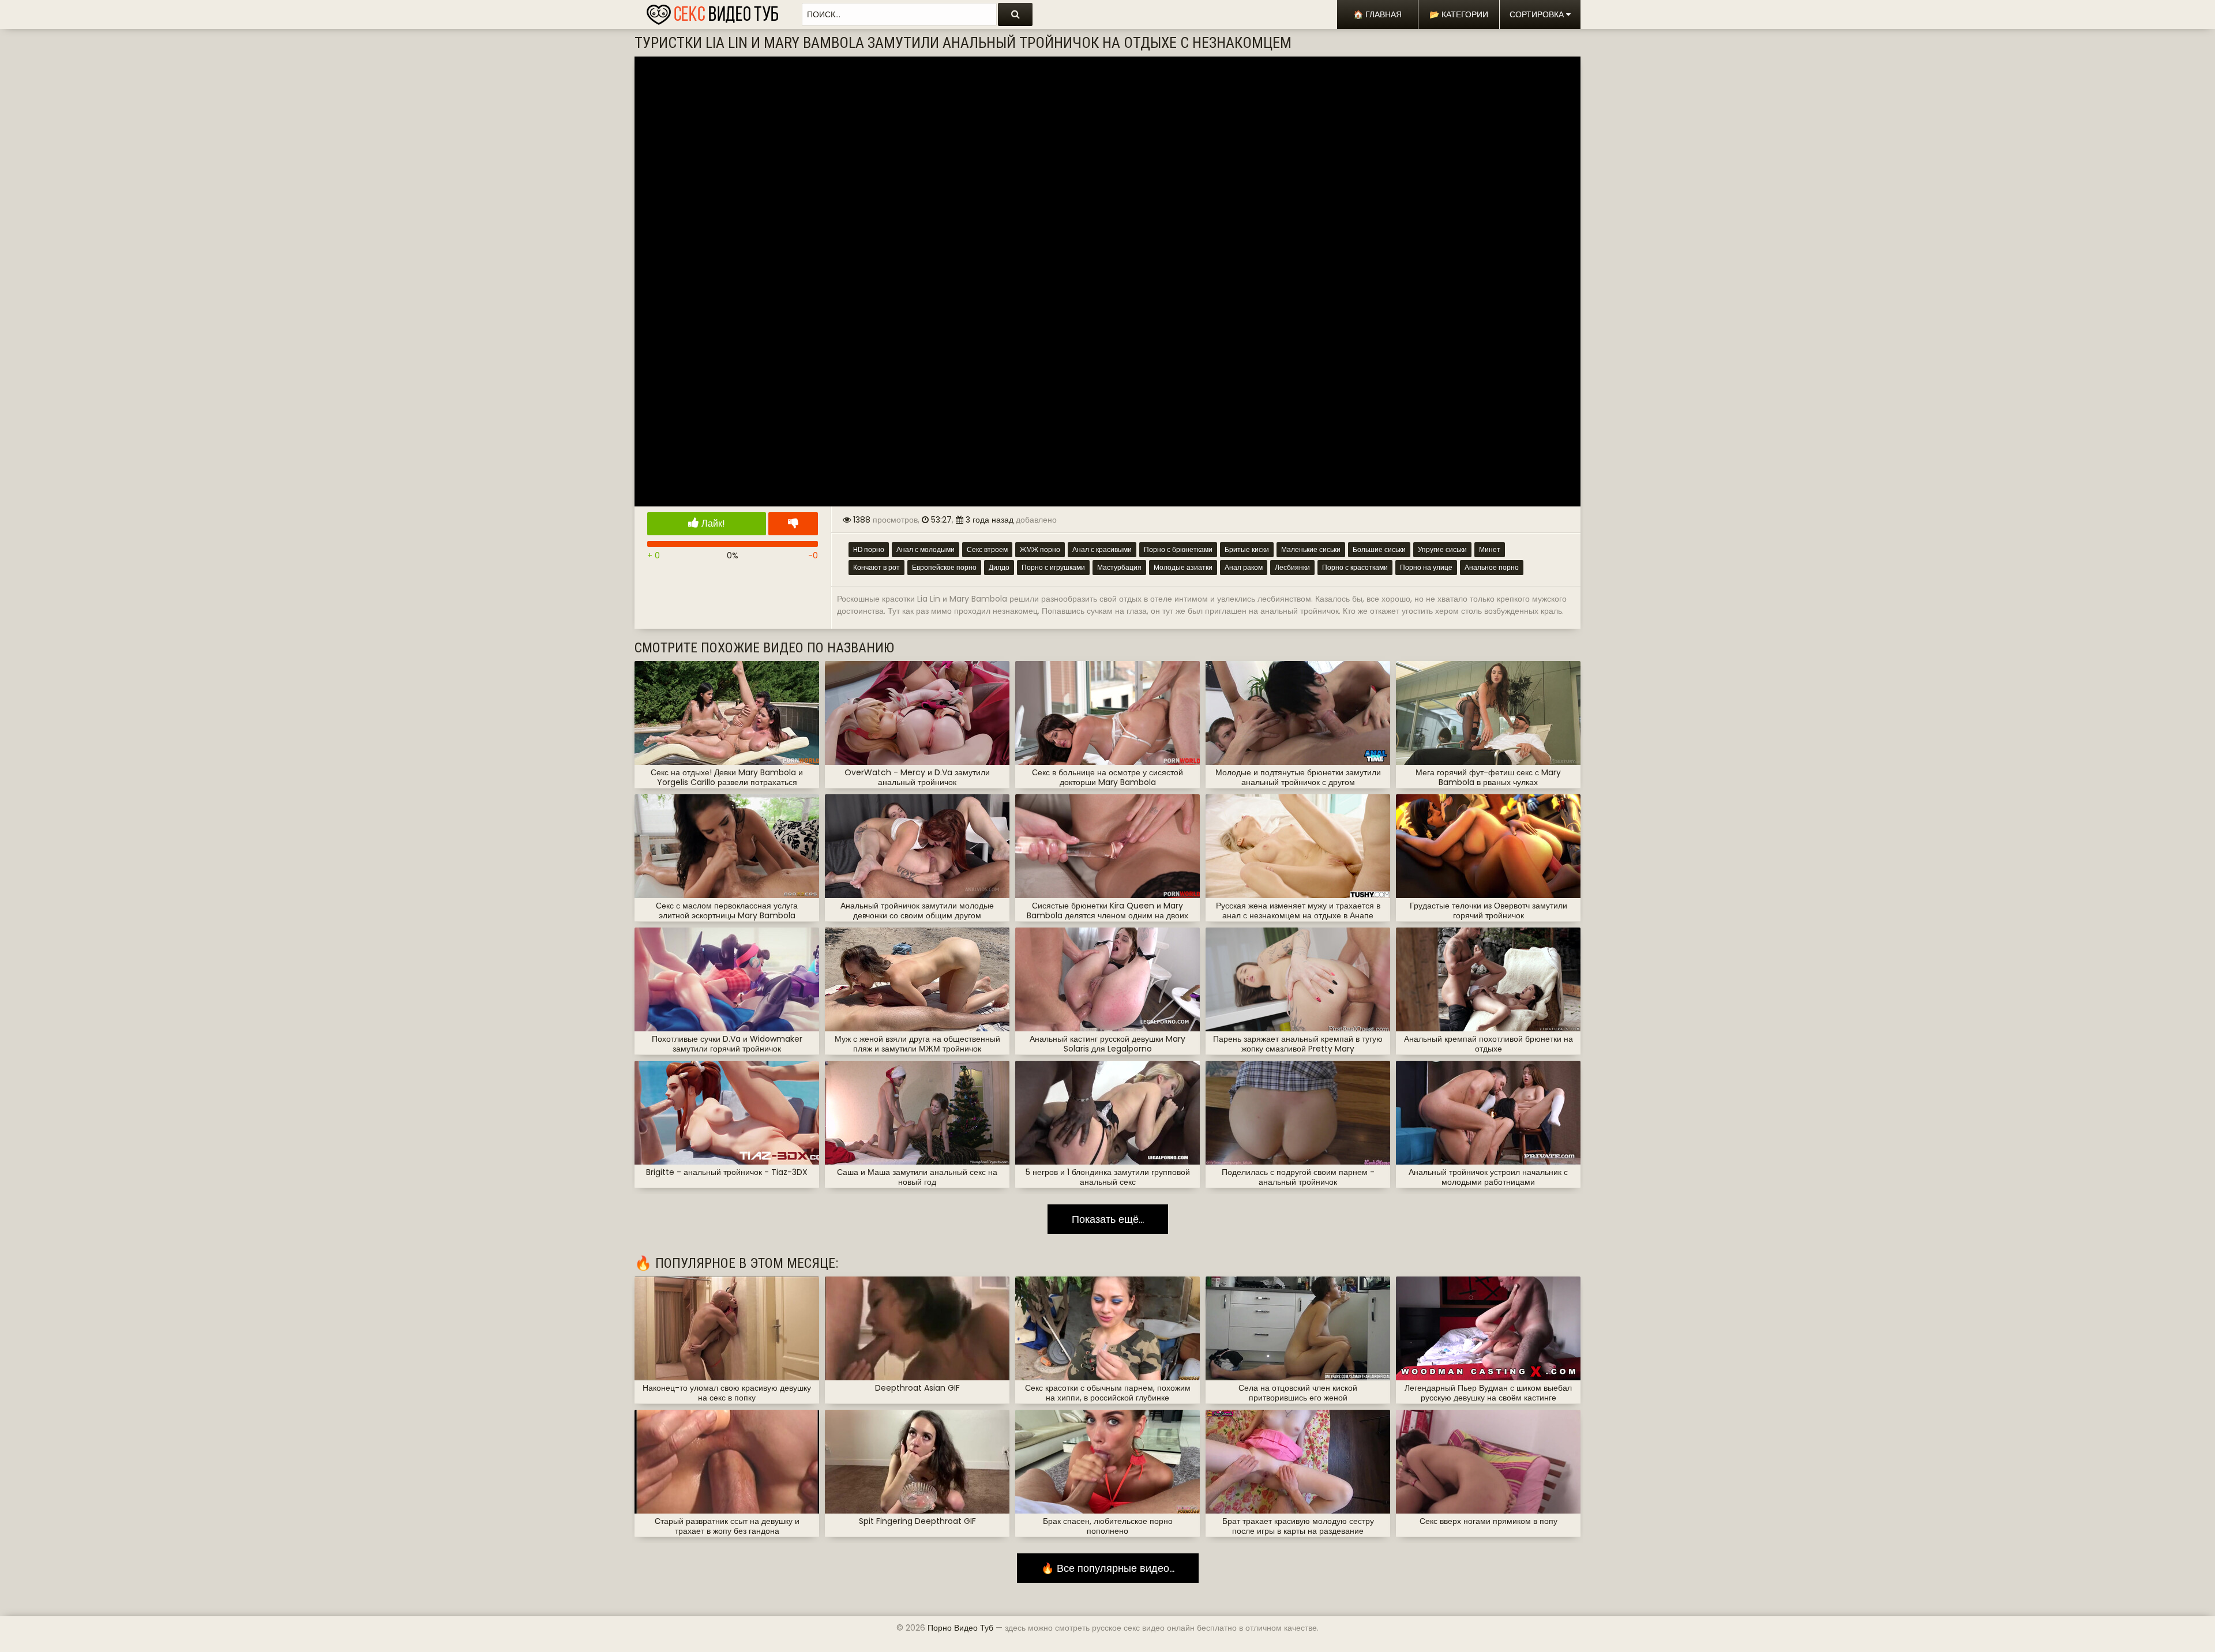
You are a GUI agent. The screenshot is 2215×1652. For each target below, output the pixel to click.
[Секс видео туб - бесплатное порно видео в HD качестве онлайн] (712, 12)
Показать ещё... (1108, 1219)
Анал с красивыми (1102, 549)
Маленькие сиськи (1311, 549)
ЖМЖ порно (1040, 549)
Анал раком (1244, 567)
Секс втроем (987, 549)
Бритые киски (1247, 549)
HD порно (869, 549)
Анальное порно (1492, 567)
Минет (1490, 549)
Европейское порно (944, 567)
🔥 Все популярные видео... (1108, 1568)
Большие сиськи (1379, 549)
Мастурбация (1119, 567)
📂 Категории (1459, 14)
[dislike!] (793, 524)
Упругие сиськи (1442, 549)
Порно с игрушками (1053, 567)
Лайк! (712, 523)
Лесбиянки (1292, 567)
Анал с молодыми (926, 549)
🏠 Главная (1377, 14)
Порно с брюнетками (1178, 549)
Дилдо (999, 567)
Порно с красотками (1355, 567)
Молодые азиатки (1183, 567)
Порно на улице (1426, 567)
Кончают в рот (876, 567)
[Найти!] (1015, 14)
